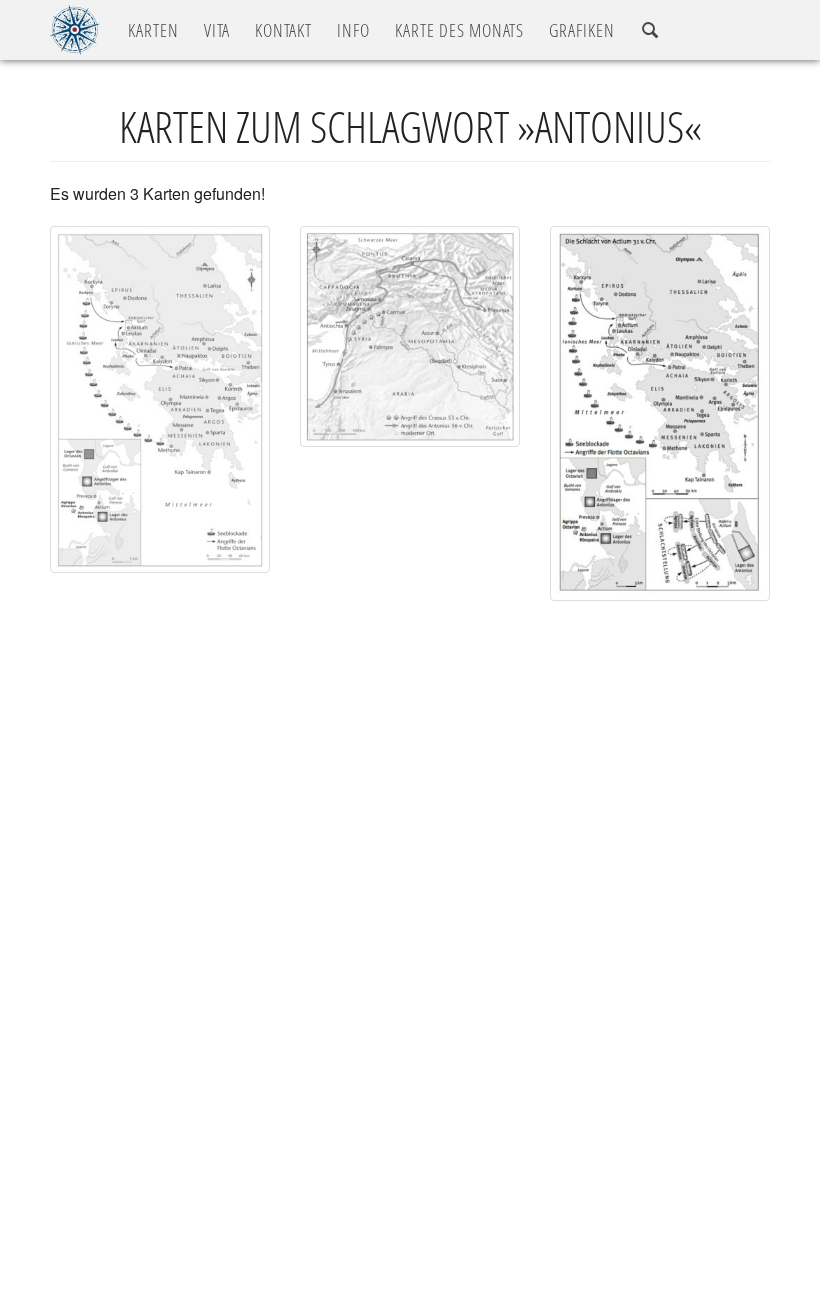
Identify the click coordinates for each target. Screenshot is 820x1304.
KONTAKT (283, 30)
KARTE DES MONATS (459, 30)
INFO (353, 30)
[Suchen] (650, 30)
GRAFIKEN (582, 30)
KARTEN (153, 30)
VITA (217, 30)
